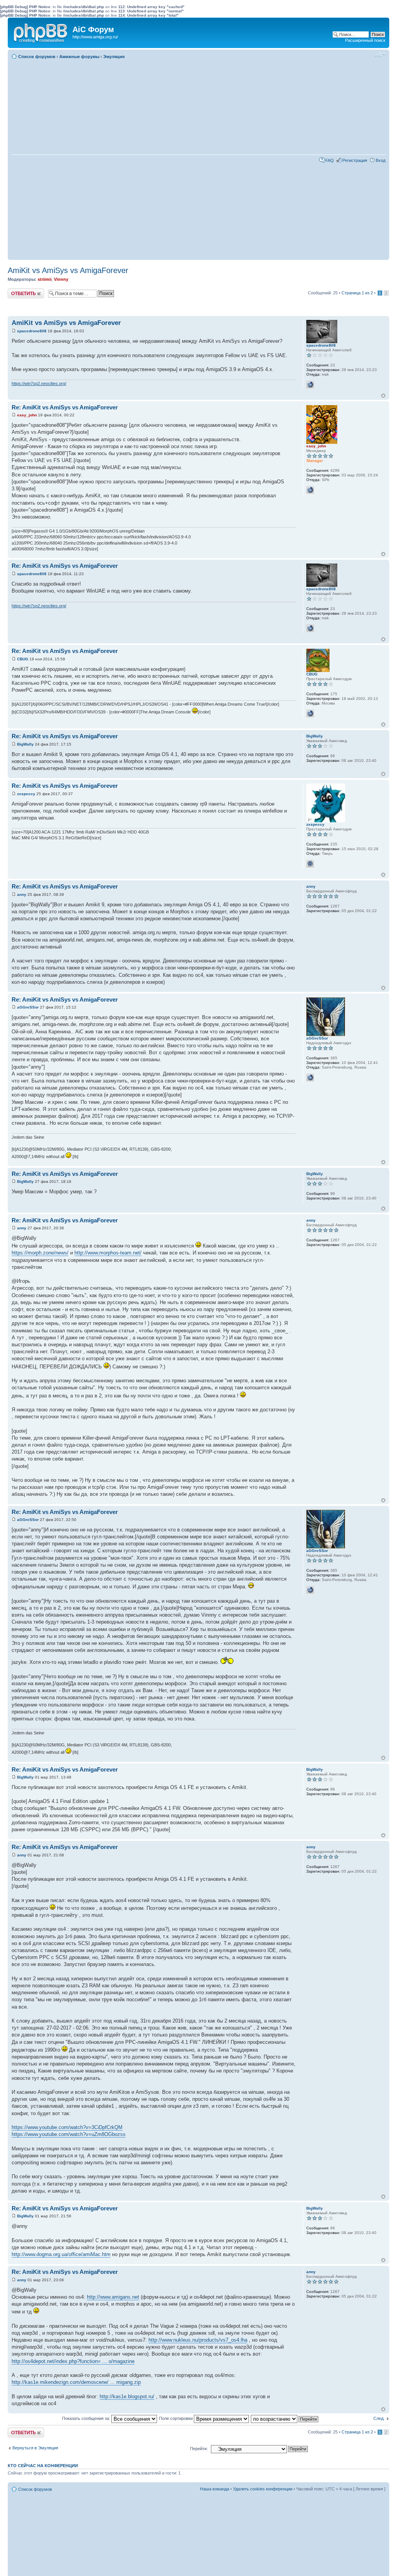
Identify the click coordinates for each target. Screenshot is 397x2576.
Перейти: (199, 2449)
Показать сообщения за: (87, 2418)
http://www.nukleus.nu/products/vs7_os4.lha (198, 2340)
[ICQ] (310, 864)
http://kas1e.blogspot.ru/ (127, 2396)
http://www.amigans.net (113, 2297)
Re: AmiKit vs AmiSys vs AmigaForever (65, 407)
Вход (381, 160)
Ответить (17, 291)
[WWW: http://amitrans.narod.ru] (310, 1077)
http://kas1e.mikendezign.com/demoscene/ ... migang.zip (76, 2382)
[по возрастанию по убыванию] (285, 2418)
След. (379, 2418)
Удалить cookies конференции (263, 2489)
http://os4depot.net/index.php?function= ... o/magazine (73, 2361)
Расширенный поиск (365, 40)
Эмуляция (114, 57)
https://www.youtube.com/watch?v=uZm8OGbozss (69, 2134)
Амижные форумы (79, 57)
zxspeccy (26, 794)
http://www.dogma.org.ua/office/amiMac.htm (61, 2254)
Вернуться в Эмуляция (35, 2448)
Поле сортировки (176, 2418)
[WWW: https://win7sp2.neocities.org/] (310, 385)
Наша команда (215, 2489)
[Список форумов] (41, 31)
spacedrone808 (32, 331)
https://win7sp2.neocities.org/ (39, 383)
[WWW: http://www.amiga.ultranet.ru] (310, 713)
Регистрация (355, 160)
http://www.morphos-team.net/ (108, 1253)
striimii (45, 279)
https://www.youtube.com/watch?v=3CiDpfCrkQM (67, 2127)
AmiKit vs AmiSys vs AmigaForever (68, 270)
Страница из (357, 293)
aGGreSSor (28, 1007)
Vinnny (61, 279)
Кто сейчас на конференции (43, 2466)
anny (22, 894)
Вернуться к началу (383, 396)
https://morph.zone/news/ (40, 1253)
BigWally (25, 744)
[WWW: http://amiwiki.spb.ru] (310, 490)
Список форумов (37, 57)
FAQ (330, 160)
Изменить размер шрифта (380, 55)
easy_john (27, 415)
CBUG (23, 659)
